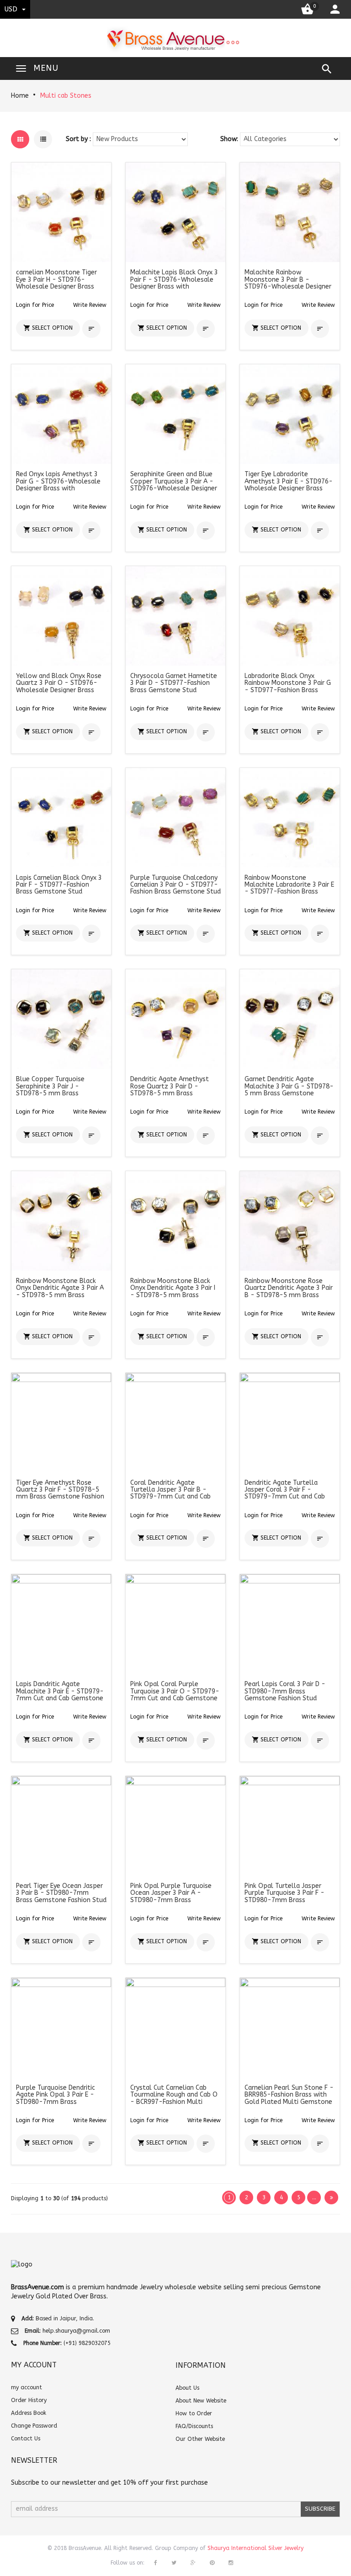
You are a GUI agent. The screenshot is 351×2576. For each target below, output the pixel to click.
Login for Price (35, 305)
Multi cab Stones (66, 96)
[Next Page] (331, 2197)
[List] (43, 139)
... (314, 2197)
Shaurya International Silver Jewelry (255, 2548)
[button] (90, 305)
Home (20, 96)
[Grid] (20, 139)
